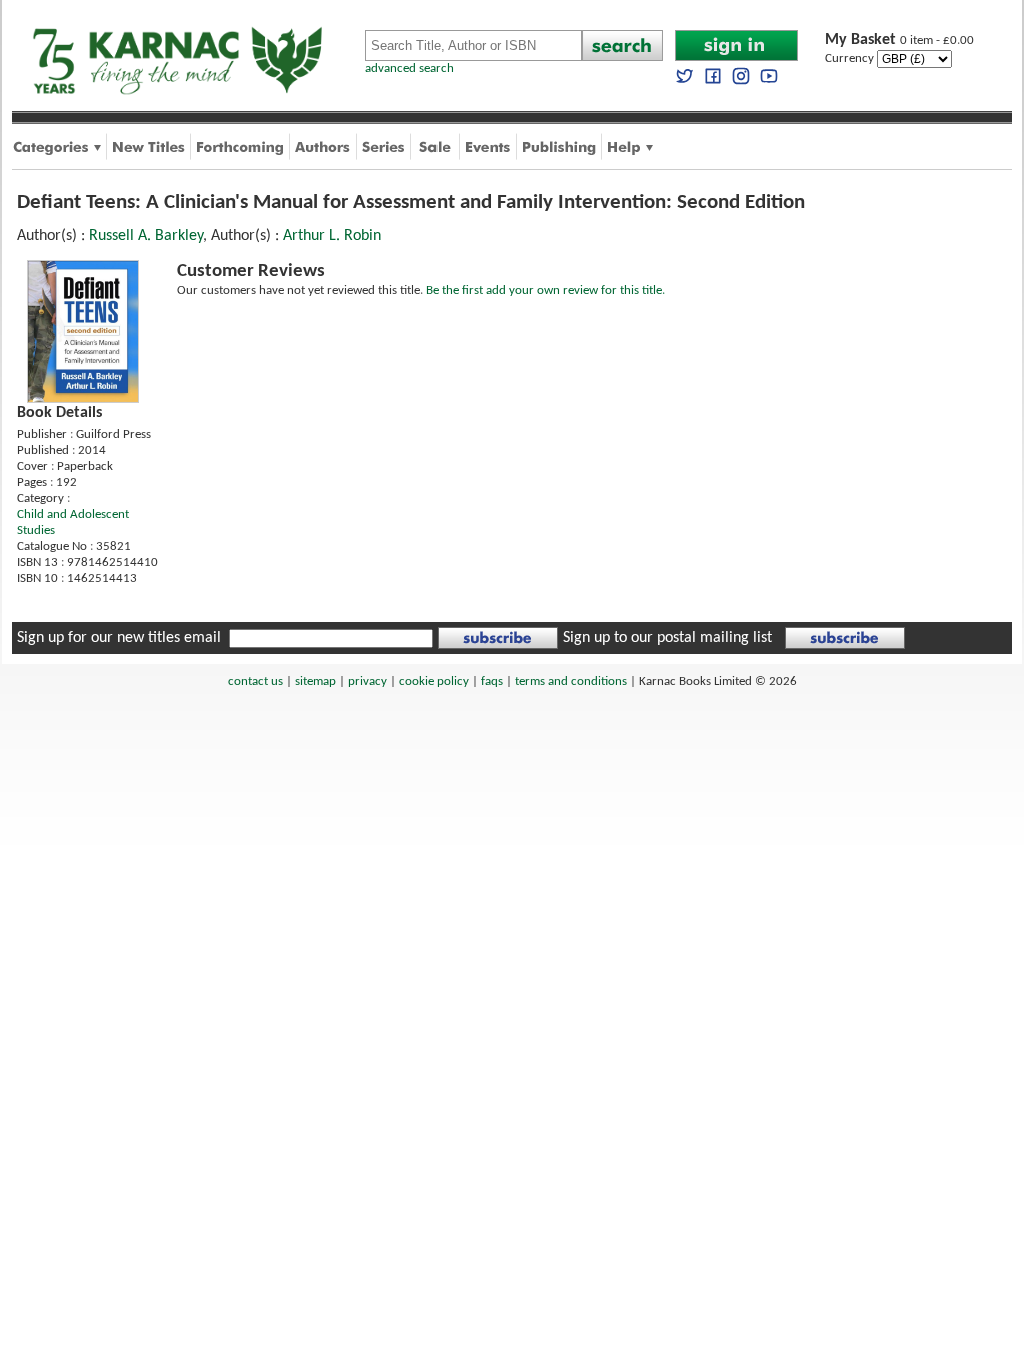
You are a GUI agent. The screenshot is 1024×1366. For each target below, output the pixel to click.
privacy (367, 681)
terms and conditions (571, 681)
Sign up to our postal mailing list (667, 638)
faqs (492, 681)
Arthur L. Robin (332, 236)
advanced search (409, 68)
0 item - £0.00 (899, 40)
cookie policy (434, 681)
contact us (255, 681)
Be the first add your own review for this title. (545, 290)
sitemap (315, 681)
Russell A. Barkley (146, 236)
